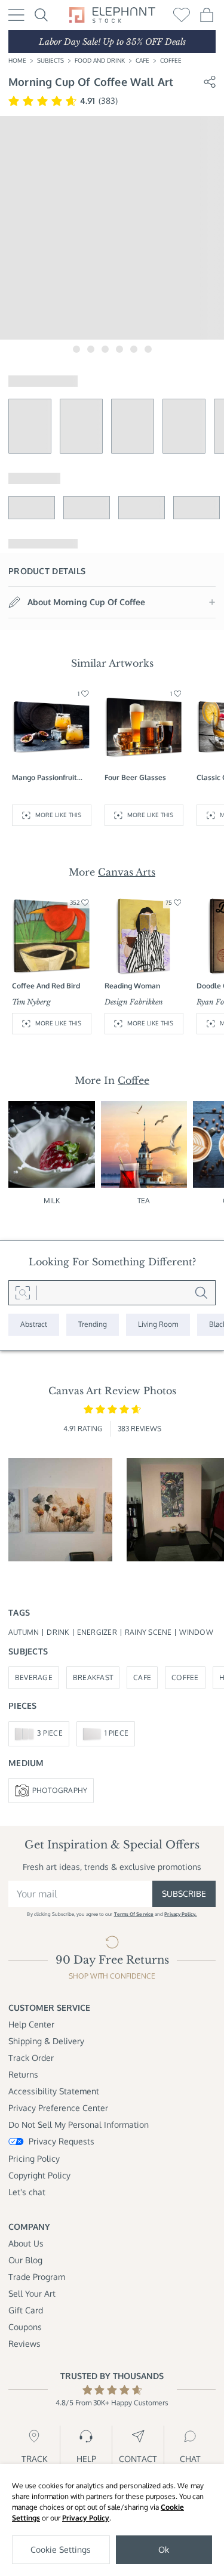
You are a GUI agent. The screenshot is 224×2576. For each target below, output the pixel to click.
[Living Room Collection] (158, 1325)
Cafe (142, 60)
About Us (26, 2243)
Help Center (31, 2024)
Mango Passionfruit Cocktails (45, 778)
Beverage (34, 1677)
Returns (23, 2074)
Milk (52, 1201)
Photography (60, 1790)
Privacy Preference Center (58, 2108)
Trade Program (37, 2277)
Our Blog (25, 2260)
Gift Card (26, 2310)
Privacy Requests (62, 2141)
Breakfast (93, 1677)
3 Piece (50, 1733)
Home (17, 60)
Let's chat (27, 2192)
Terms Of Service (134, 1914)
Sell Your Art (32, 2293)
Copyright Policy (39, 2175)
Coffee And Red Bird (46, 986)
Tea (144, 1201)
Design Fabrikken (134, 1002)
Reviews (24, 2344)
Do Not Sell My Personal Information (79, 2124)
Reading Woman (132, 986)
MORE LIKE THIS (58, 815)
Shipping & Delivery (46, 2041)
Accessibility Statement (54, 2091)
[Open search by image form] (23, 1293)
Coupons (25, 2327)
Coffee (171, 60)
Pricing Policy (34, 2159)
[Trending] (93, 1325)
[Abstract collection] (34, 1325)
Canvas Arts (127, 872)
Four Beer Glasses (135, 777)
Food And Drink (100, 60)
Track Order (31, 2058)
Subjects (50, 60)
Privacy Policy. (180, 1914)
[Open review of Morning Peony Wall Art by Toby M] (60, 1510)
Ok (164, 2549)
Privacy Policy (86, 2518)
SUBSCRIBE (184, 1894)
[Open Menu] (16, 15)
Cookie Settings (61, 2549)
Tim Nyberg (31, 1002)
